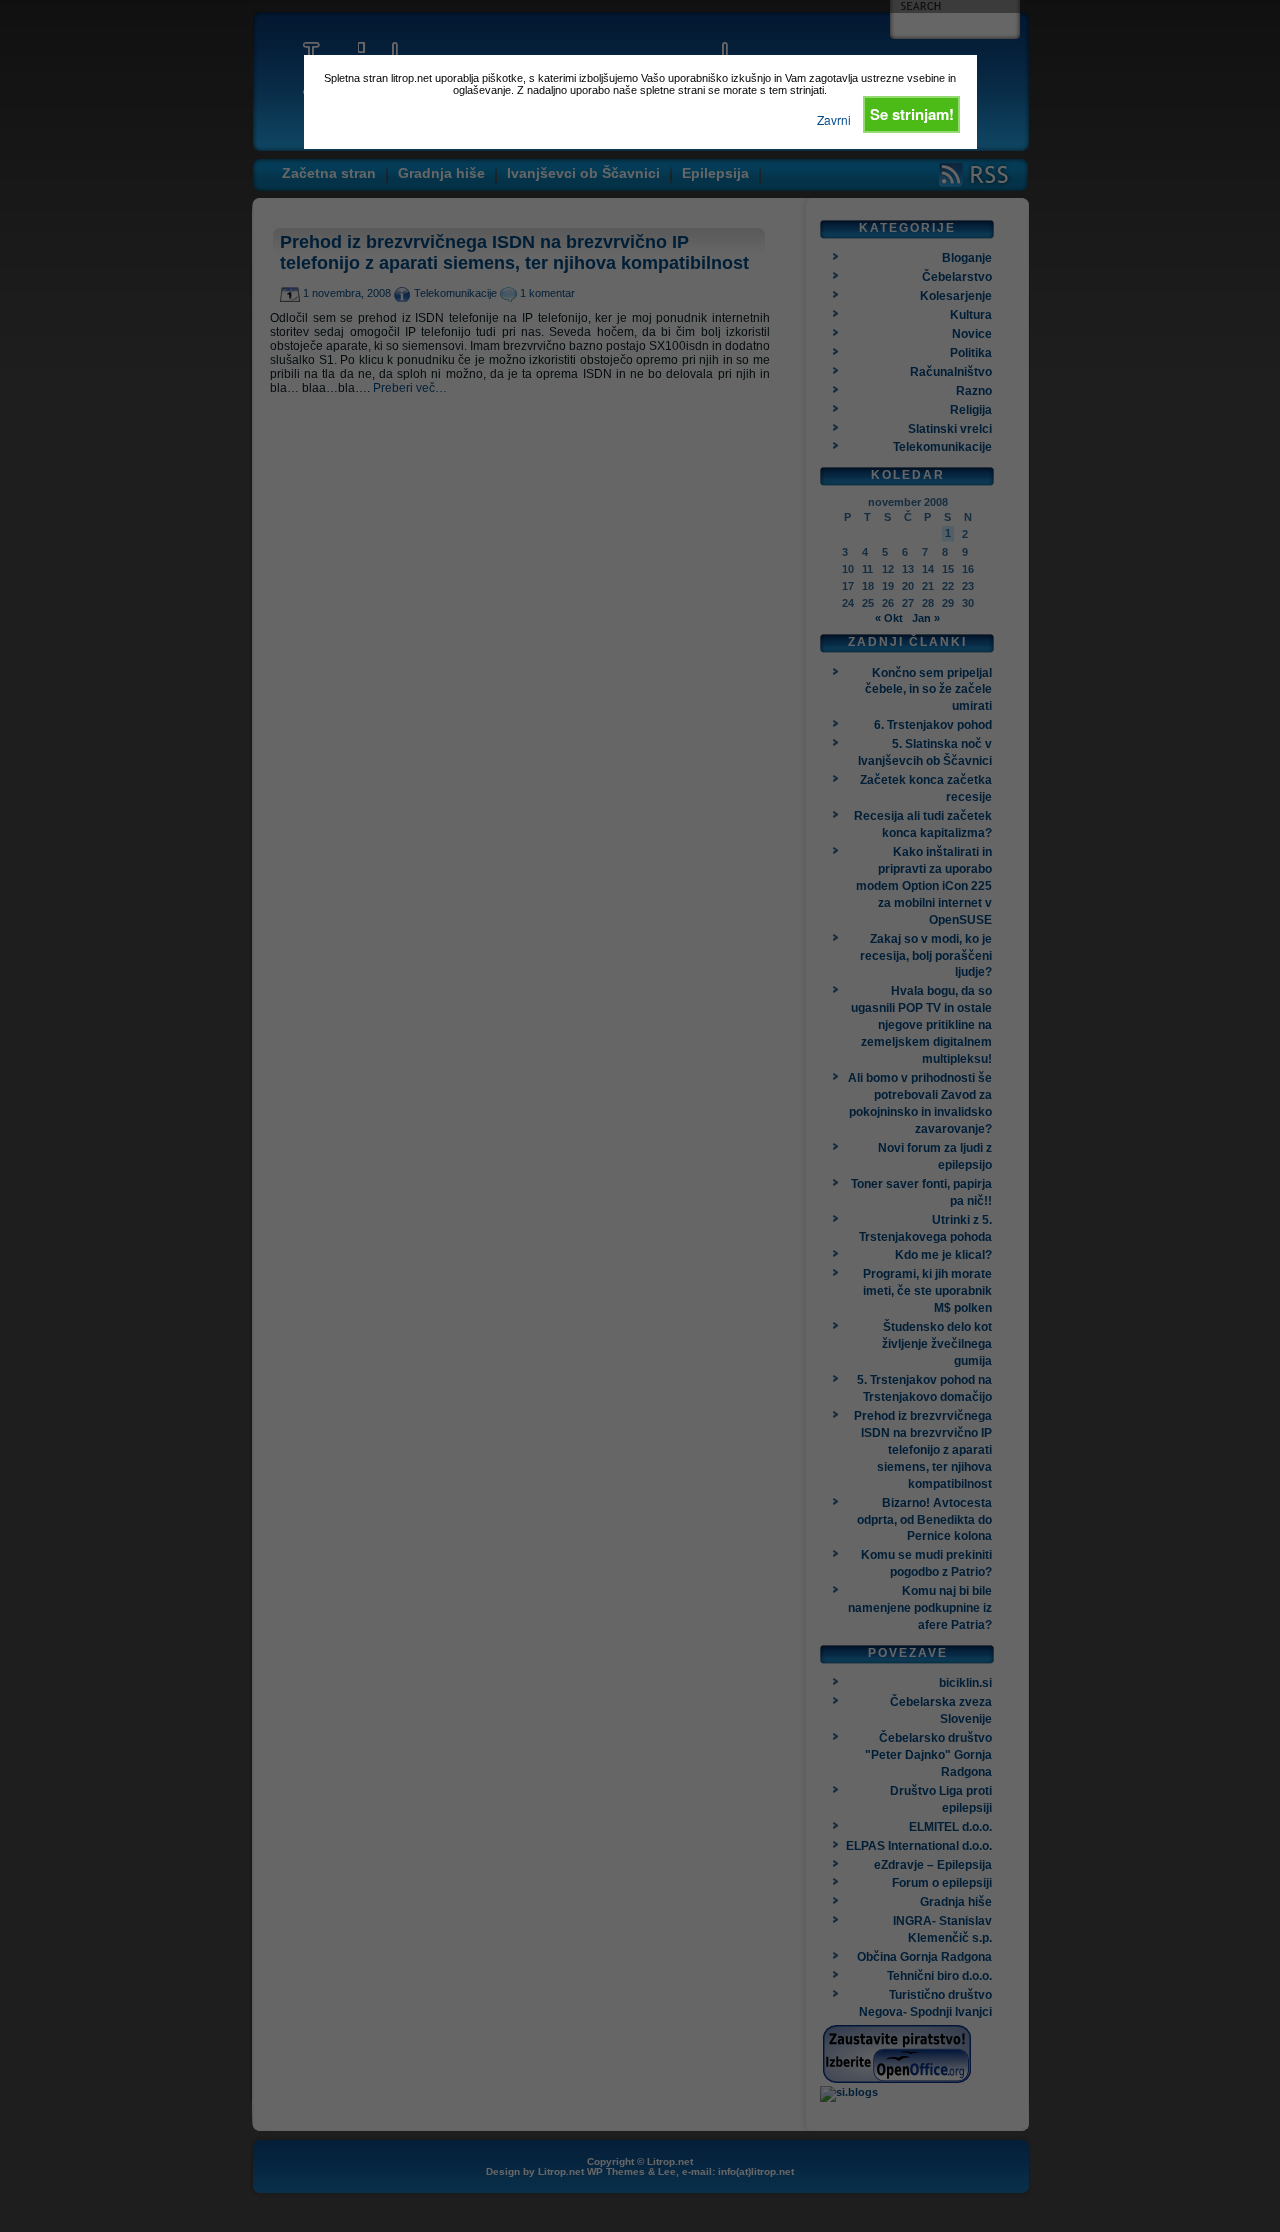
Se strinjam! (912, 114)
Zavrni (834, 119)
